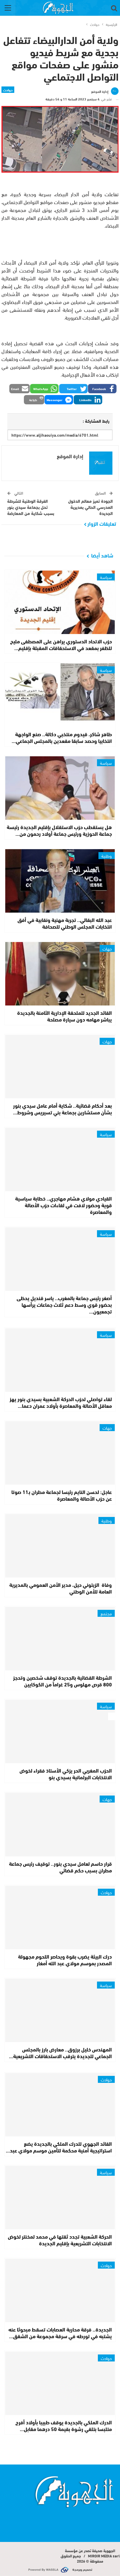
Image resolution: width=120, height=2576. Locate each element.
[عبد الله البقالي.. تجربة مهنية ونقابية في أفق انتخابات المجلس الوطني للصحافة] (60, 881)
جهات (107, 948)
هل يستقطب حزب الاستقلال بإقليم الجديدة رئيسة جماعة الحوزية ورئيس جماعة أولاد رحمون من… (59, 830)
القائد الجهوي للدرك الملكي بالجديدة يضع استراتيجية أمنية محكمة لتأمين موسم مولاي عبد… (59, 2147)
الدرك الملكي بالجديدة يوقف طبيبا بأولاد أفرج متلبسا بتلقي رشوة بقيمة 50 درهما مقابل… (64, 2425)
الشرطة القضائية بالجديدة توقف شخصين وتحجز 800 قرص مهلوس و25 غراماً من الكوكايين (62, 1681)
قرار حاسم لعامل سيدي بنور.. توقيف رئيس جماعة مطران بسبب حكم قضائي (60, 1867)
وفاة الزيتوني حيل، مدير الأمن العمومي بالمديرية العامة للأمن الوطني (61, 1588)
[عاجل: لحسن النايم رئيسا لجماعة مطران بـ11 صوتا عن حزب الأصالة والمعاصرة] (60, 1453)
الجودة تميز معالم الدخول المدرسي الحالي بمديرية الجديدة (90, 507)
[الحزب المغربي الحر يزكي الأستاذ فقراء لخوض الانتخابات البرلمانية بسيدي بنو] (60, 1732)
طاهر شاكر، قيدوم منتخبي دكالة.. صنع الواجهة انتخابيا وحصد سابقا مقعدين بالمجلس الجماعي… (62, 737)
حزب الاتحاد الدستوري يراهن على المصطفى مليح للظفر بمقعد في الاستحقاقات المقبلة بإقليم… (61, 644)
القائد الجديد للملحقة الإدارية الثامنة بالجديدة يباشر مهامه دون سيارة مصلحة (65, 1016)
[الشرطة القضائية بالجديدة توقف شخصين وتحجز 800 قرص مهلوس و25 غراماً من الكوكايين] (60, 1639)
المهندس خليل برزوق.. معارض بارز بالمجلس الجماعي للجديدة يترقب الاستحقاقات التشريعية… (60, 2052)
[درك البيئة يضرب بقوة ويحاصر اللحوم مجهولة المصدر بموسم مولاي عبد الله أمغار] (60, 1918)
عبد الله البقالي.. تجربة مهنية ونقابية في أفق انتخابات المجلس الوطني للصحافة (65, 923)
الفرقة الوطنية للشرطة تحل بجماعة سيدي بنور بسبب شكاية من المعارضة (31, 507)
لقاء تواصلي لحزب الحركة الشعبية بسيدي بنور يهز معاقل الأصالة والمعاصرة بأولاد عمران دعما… (61, 1402)
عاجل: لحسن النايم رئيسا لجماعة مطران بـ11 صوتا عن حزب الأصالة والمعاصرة (62, 1495)
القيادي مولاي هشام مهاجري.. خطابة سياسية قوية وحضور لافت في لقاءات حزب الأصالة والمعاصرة (63, 1205)
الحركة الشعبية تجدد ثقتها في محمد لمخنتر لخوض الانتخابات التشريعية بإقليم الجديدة (60, 2240)
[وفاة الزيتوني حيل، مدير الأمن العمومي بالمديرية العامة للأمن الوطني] (60, 1546)
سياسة (106, 577)
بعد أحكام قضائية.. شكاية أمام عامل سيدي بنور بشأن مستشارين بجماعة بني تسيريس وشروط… (62, 1109)
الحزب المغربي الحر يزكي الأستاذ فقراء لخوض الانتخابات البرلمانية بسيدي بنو (66, 1774)
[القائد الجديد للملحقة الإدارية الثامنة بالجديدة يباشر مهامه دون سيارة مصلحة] (60, 974)
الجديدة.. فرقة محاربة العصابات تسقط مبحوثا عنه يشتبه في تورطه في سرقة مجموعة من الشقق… (60, 2332)
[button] (102, 389)
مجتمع (106, 1613)
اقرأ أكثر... (106, 2514)
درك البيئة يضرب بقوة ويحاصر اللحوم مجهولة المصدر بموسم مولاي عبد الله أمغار (65, 1960)
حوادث (8, 90)
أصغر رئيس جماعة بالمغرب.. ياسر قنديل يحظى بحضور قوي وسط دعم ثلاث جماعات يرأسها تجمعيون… (64, 1304)
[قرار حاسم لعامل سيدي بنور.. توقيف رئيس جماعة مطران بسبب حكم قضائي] (60, 1824)
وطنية (107, 856)
